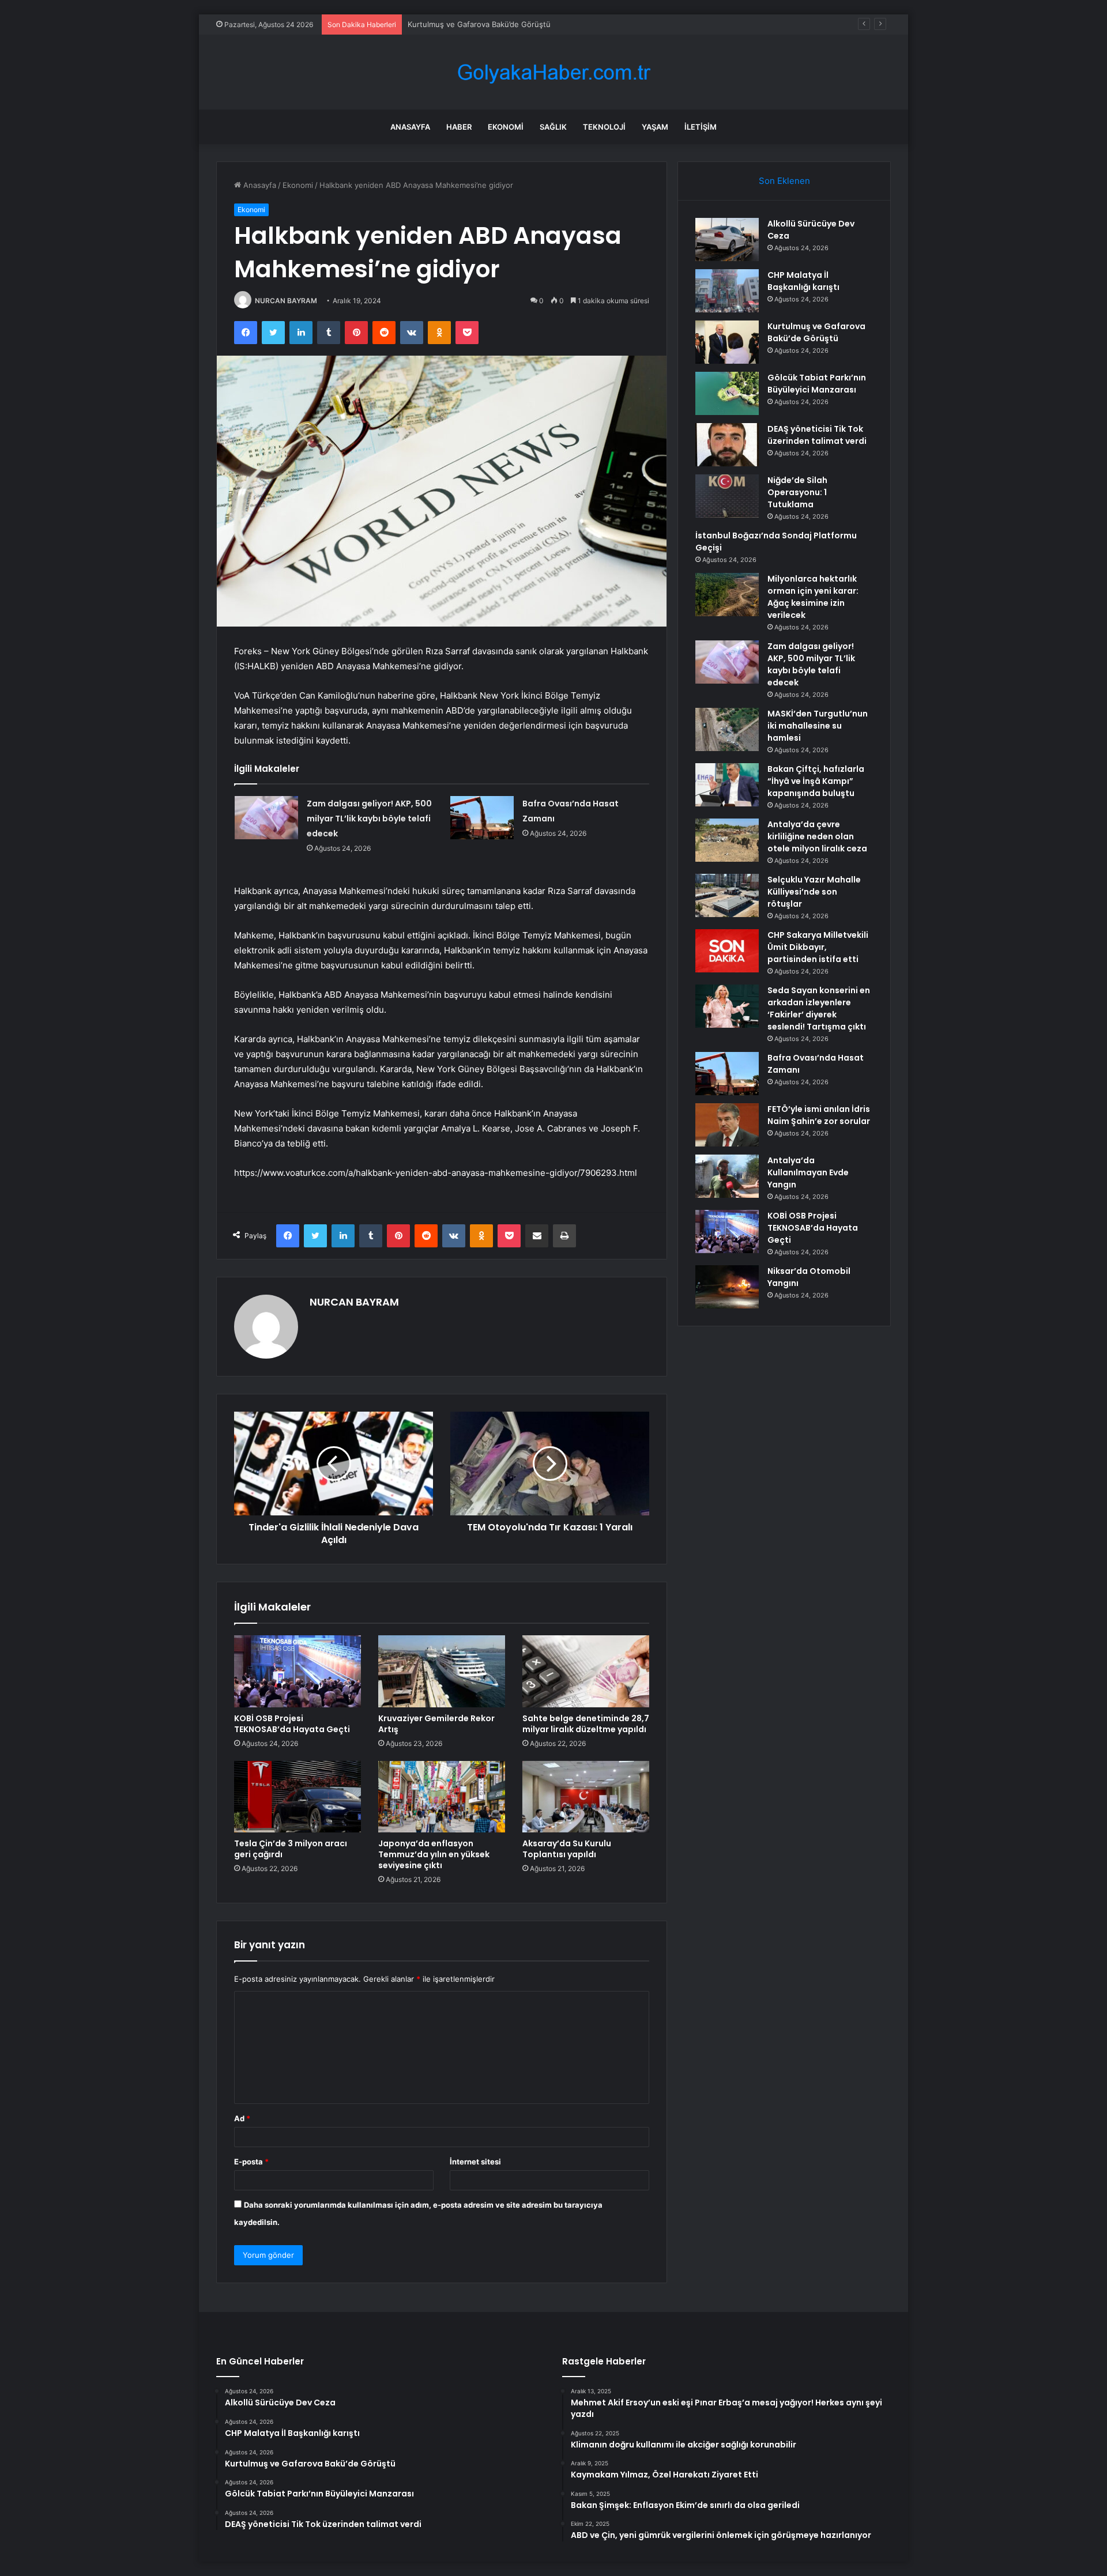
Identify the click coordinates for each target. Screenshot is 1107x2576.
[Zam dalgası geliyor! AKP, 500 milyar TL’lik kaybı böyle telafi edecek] (266, 818)
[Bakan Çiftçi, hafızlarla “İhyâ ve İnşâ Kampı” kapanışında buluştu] (727, 785)
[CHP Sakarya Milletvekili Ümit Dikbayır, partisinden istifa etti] (727, 951)
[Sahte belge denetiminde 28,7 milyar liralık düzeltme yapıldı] (586, 1671)
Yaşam (655, 127)
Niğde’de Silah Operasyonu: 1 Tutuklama (797, 492)
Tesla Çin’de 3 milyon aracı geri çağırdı (291, 1849)
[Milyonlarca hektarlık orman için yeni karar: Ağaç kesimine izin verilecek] (727, 595)
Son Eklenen (784, 181)
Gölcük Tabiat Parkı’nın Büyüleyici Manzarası (817, 384)
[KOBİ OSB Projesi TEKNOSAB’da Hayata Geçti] (298, 1671)
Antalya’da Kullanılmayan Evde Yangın (808, 1172)
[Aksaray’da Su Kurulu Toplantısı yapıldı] (586, 1797)
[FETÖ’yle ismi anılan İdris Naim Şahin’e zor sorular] (727, 1125)
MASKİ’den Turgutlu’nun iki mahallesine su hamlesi (818, 726)
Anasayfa (410, 127)
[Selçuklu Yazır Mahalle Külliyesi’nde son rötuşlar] (727, 895)
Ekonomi (506, 127)
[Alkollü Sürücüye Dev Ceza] (727, 240)
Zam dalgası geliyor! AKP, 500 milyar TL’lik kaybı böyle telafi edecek (369, 819)
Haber (459, 127)
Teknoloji (604, 127)
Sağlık (553, 127)
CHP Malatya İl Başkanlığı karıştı (803, 281)
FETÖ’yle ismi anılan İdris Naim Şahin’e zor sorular (819, 1115)
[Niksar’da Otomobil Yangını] (727, 1287)
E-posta (251, 2162)
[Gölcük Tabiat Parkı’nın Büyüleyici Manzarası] (727, 393)
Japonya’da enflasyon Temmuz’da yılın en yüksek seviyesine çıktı (434, 1854)
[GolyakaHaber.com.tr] (553, 72)
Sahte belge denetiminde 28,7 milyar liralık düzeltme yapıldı (586, 1724)
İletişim (701, 127)
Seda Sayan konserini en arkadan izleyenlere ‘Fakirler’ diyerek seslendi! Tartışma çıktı (819, 1008)
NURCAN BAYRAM (286, 301)
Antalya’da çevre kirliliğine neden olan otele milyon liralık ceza (817, 836)
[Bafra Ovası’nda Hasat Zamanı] (482, 818)
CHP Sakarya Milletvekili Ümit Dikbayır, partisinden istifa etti (818, 947)
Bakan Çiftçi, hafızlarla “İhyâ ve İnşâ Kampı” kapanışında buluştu (816, 781)
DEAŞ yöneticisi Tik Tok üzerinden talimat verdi (817, 435)
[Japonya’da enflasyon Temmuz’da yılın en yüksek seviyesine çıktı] (442, 1797)
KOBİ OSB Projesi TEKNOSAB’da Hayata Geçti (292, 1724)
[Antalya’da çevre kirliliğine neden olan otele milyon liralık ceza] (727, 840)
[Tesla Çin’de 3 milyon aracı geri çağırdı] (298, 1797)
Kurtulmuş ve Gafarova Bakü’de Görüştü (479, 24)
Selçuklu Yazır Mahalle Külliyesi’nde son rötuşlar (814, 892)
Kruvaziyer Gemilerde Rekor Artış (436, 1724)
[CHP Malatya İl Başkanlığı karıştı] (727, 291)
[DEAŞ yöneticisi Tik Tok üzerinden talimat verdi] (727, 445)
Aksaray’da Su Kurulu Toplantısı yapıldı (567, 1849)
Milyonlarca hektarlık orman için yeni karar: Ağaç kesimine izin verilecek (813, 597)
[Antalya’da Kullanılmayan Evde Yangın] (727, 1176)
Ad (242, 2118)
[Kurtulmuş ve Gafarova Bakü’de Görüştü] (727, 342)
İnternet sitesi (475, 2162)
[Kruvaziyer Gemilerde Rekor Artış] (442, 1671)
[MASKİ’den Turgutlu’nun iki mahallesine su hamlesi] (727, 729)
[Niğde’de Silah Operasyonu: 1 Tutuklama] (727, 496)
